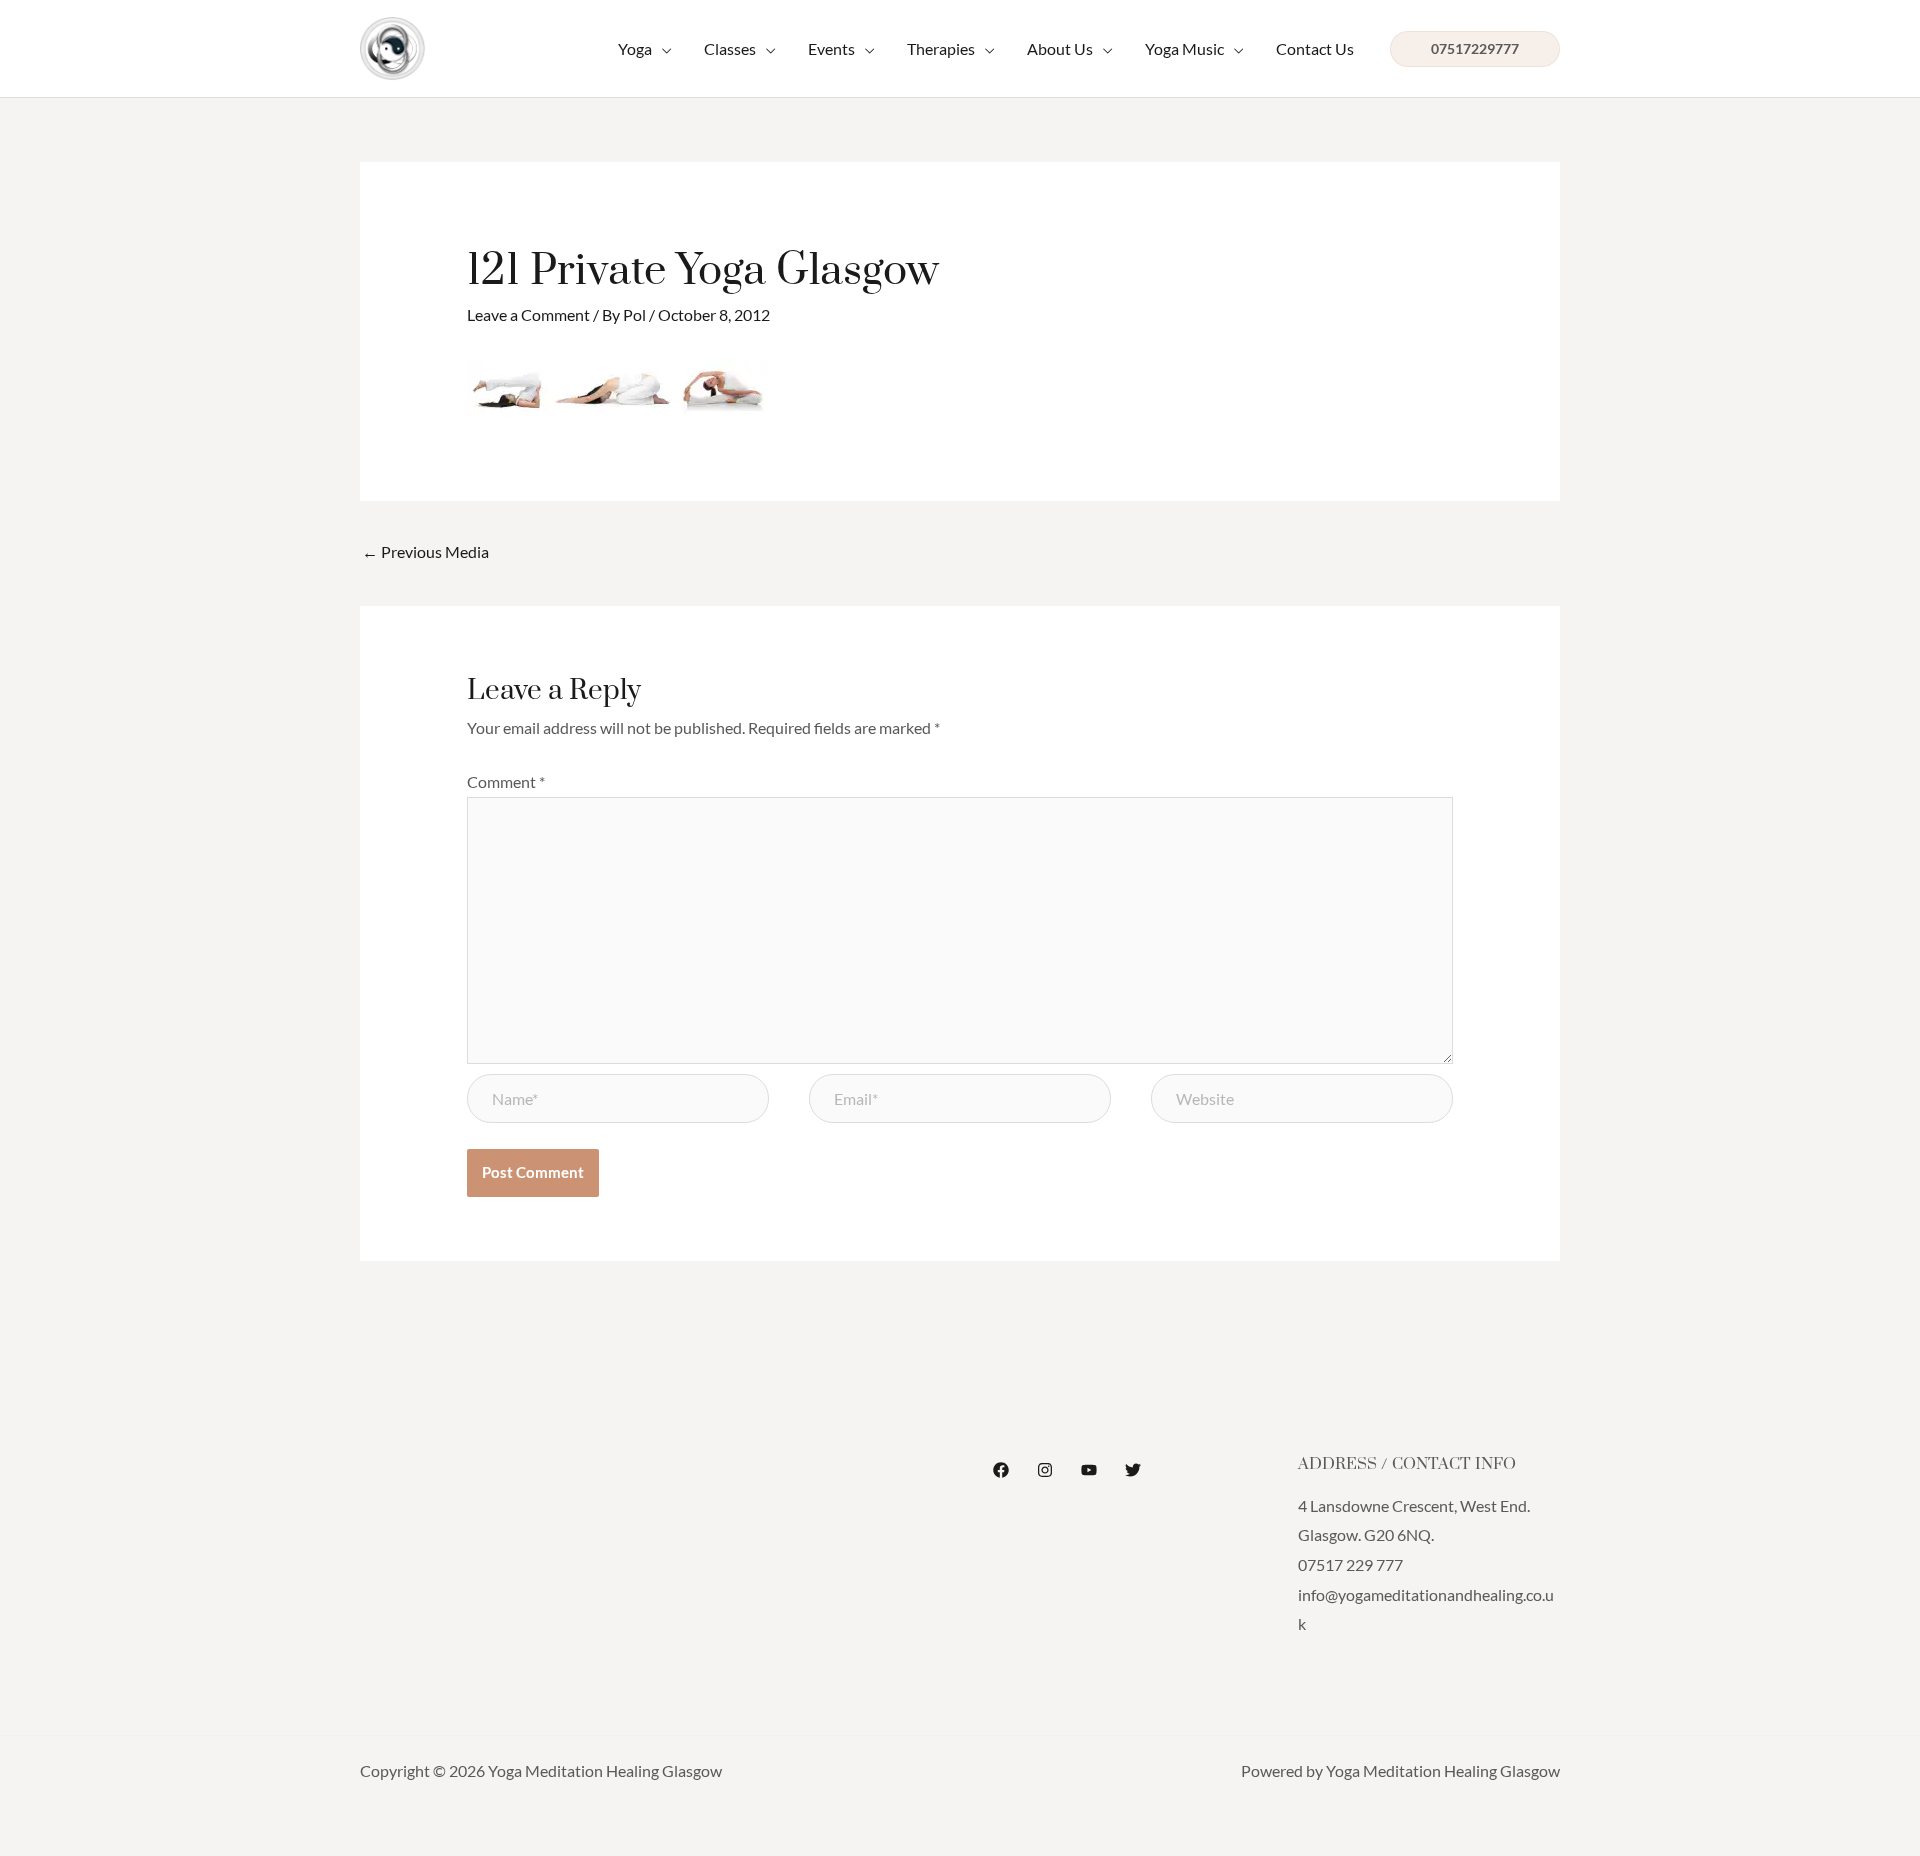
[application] (662, 49)
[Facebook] (1001, 1470)
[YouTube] (1089, 1470)
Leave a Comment (528, 314)
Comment (506, 781)
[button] (645, 49)
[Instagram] (1045, 1470)
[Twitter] (1133, 1470)
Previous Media (425, 551)
